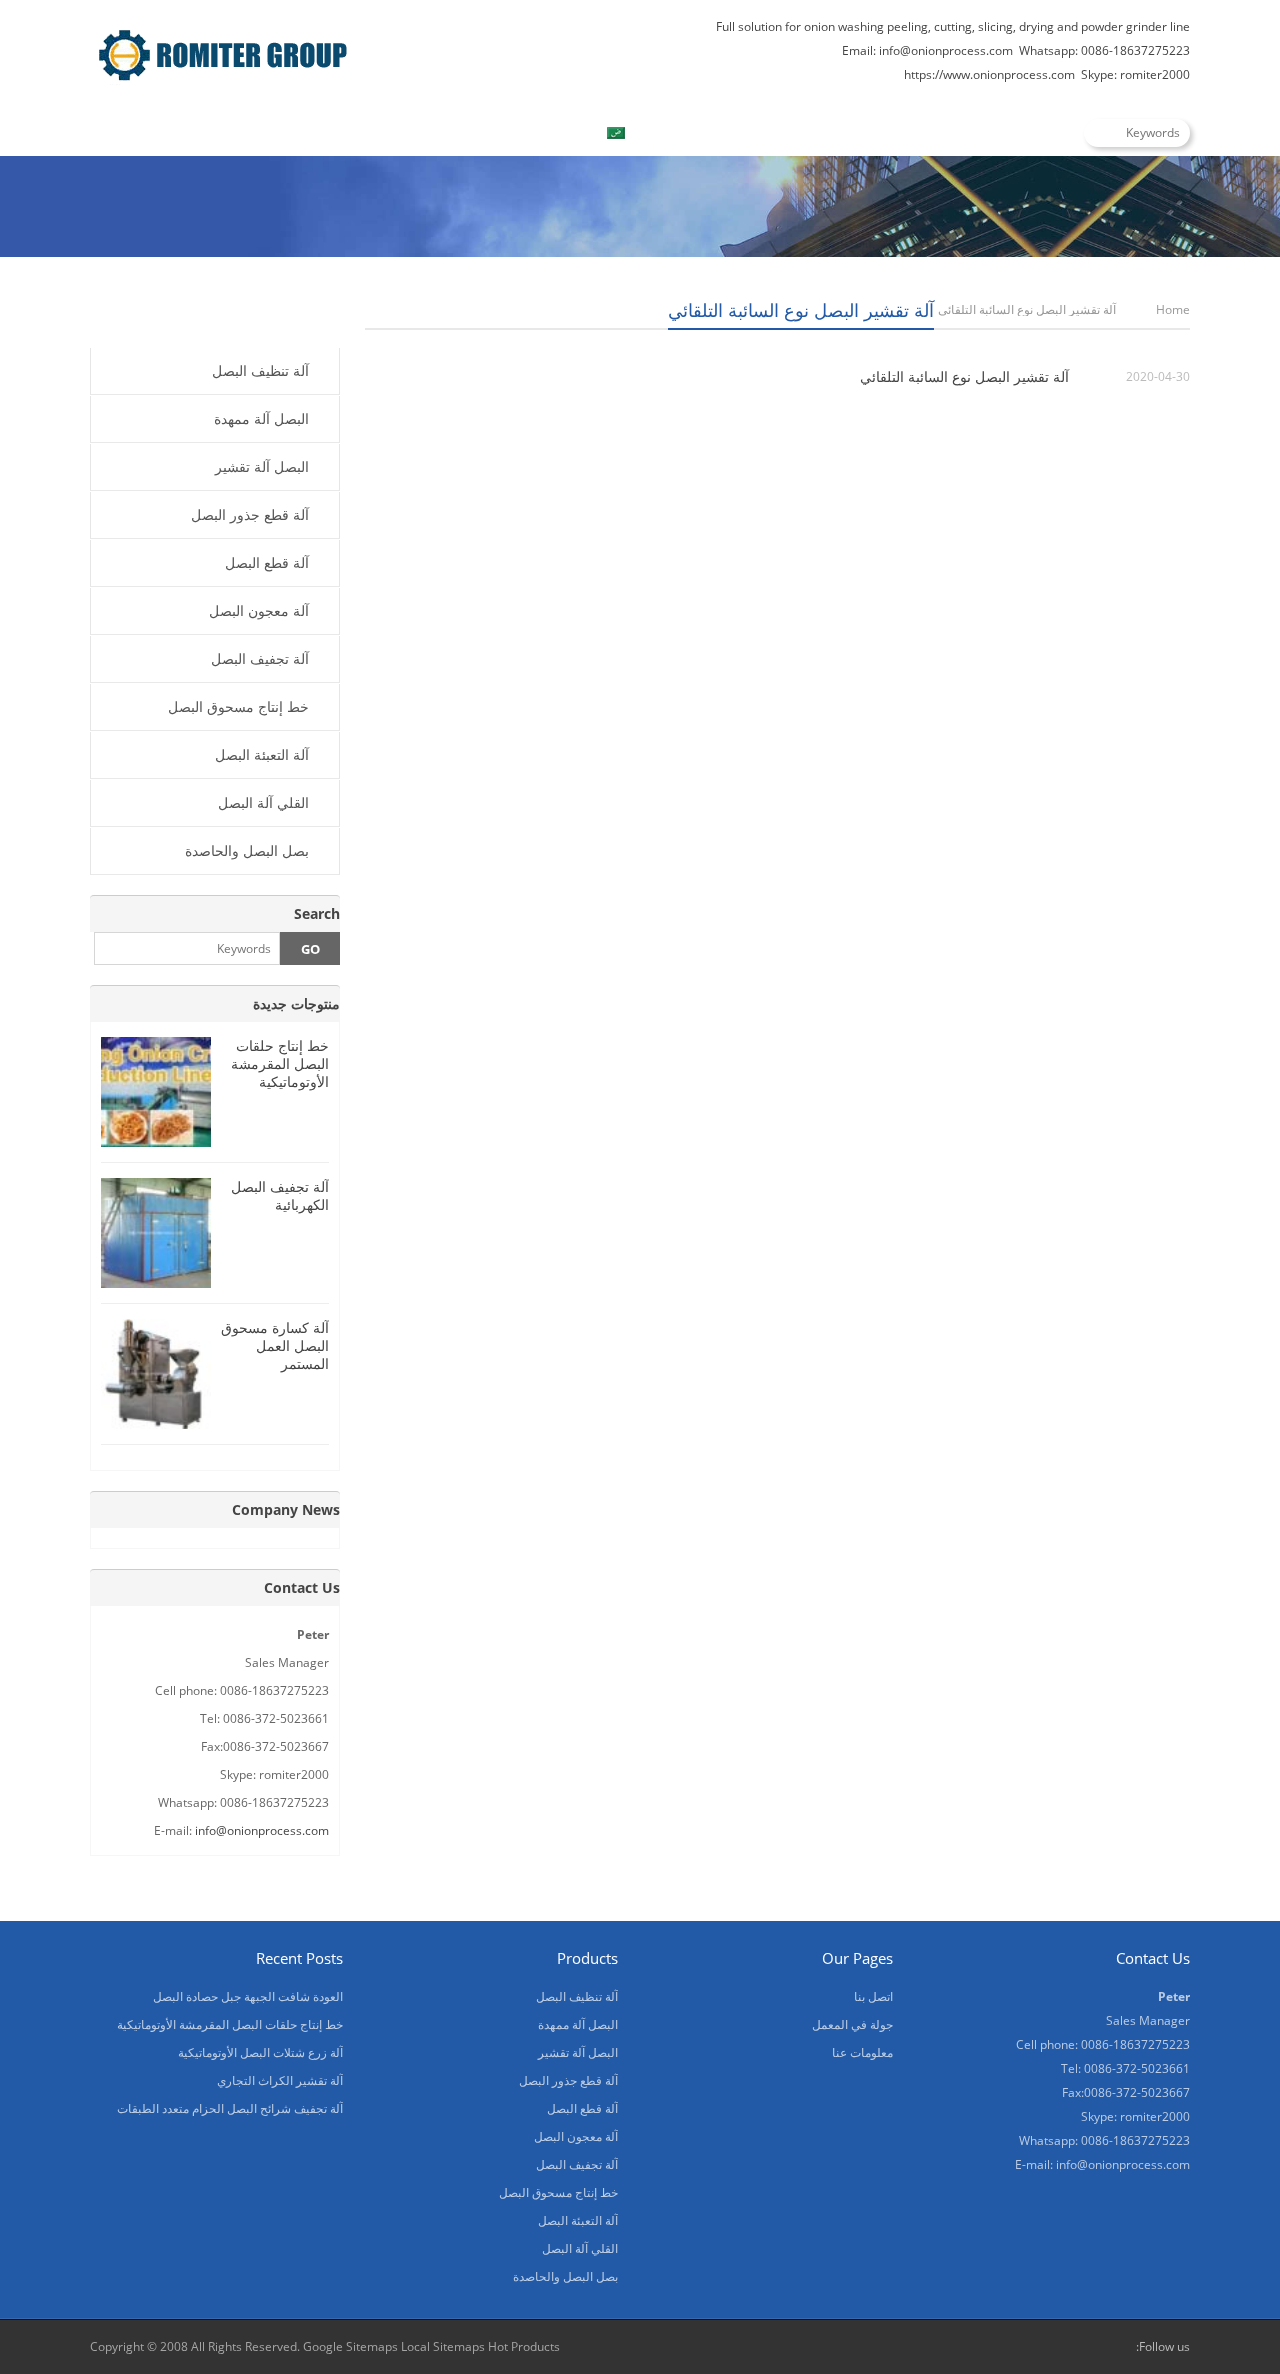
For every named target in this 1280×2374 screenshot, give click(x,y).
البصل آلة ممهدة (261, 418)
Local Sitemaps (444, 2346)
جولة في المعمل (852, 2024)
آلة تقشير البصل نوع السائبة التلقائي (964, 376)
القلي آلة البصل (263, 802)
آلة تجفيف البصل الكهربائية (280, 1195)
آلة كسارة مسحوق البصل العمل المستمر (275, 1345)
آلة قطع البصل (267, 562)
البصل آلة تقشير (262, 466)
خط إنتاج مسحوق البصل (238, 706)
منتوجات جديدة (296, 1003)
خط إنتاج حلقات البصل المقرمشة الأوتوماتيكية (280, 1063)
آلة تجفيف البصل (260, 658)
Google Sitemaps (350, 2346)
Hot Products (524, 2346)
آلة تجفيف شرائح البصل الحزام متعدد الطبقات (230, 2108)
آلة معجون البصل (259, 610)
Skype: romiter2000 (1135, 74)
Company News (286, 1509)
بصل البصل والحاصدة (247, 850)
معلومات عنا (360, 133)
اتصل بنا (480, 133)
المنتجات (236, 133)
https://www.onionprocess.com (989, 74)
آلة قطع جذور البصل (250, 514)
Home (131, 133)
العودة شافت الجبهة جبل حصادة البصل (248, 1996)
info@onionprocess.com (946, 50)
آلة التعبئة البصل (262, 754)
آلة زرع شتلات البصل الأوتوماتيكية (260, 2052)
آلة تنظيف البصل (260, 370)
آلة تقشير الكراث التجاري (280, 2080)
